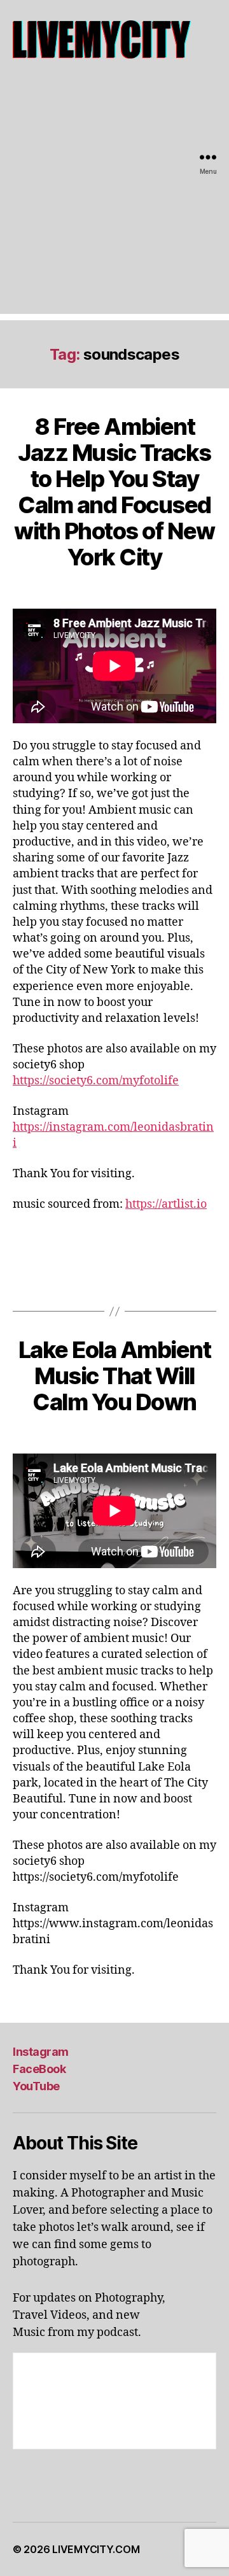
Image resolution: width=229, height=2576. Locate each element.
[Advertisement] (114, 199)
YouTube (36, 2086)
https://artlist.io (166, 1204)
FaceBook (39, 2069)
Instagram (41, 2052)
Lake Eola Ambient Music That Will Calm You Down (115, 1376)
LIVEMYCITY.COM (96, 2549)
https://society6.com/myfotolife (96, 1081)
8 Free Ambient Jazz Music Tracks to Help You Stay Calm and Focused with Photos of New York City (114, 492)
